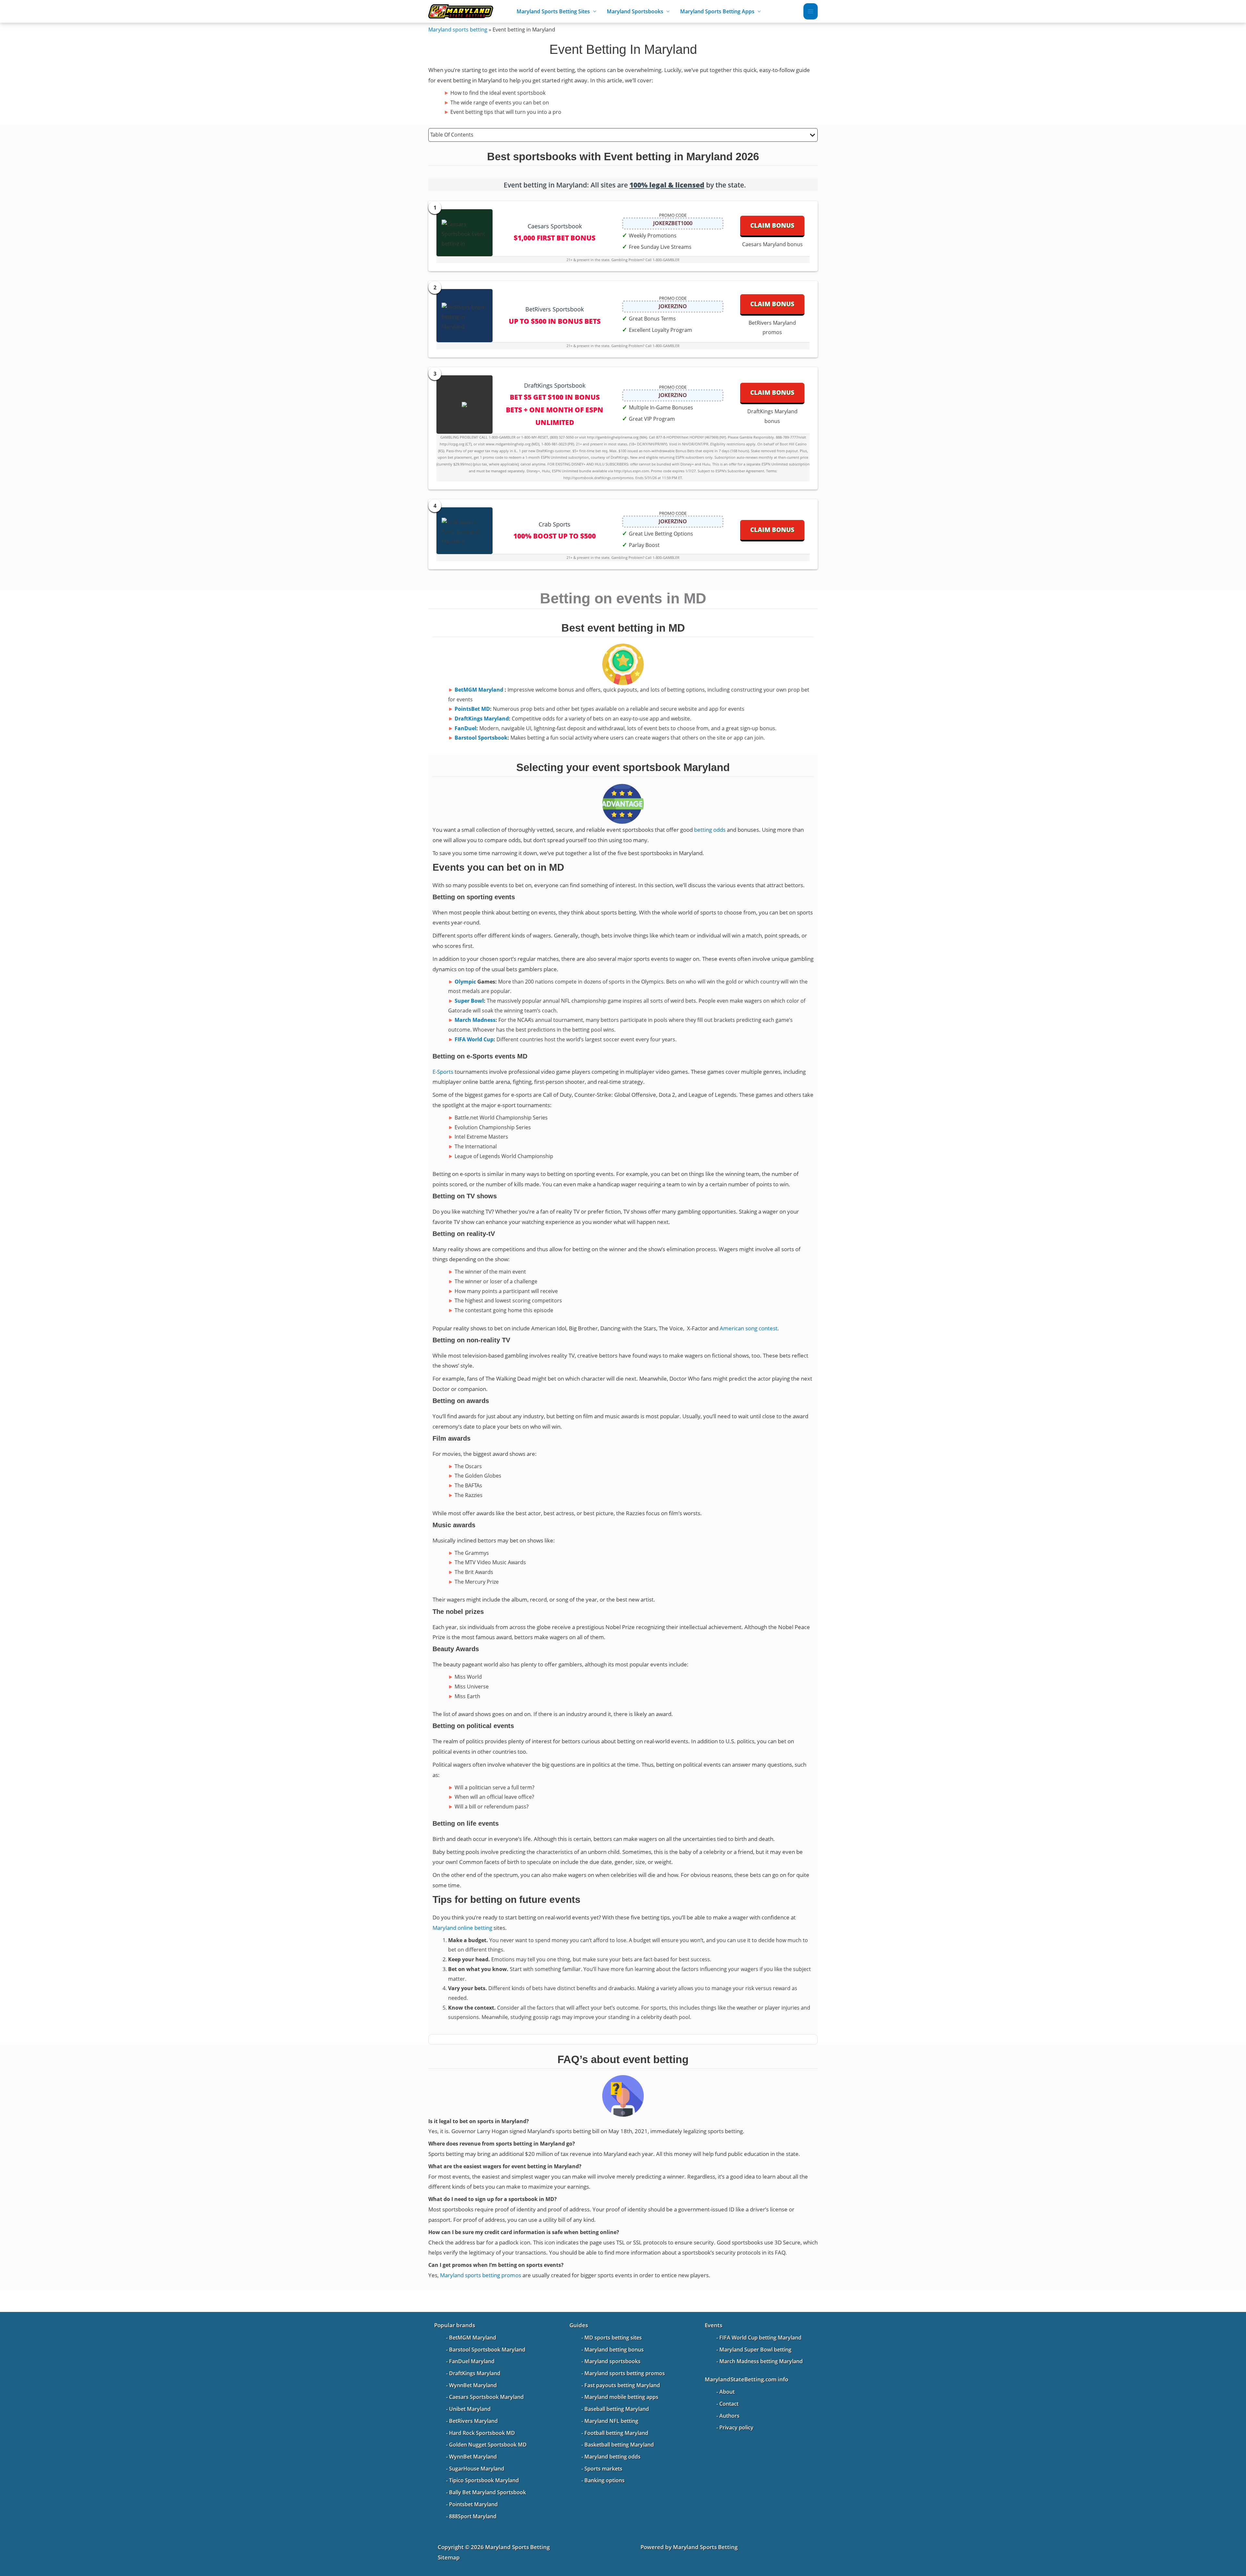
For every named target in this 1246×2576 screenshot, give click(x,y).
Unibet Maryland (470, 2409)
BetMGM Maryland (479, 690)
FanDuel (465, 728)
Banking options (605, 2480)
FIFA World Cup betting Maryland (760, 2338)
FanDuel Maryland (472, 2361)
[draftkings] (464, 405)
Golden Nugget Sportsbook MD (488, 2445)
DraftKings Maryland (482, 719)
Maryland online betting (462, 1928)
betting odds (710, 830)
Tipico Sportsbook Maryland (484, 2480)
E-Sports (443, 1072)
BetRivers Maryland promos (772, 328)
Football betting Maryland (616, 2433)
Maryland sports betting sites (553, 11)
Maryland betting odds (612, 2457)
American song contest (749, 1328)
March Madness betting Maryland (761, 2361)
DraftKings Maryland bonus (772, 416)
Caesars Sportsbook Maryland (486, 2397)
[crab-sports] (464, 531)
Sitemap (449, 2557)
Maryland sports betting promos (481, 2275)
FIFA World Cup (474, 1039)
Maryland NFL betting (611, 2421)
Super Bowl (469, 1001)
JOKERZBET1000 (673, 223)
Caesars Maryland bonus (772, 244)
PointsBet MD (472, 709)
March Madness (475, 1020)
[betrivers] (464, 316)
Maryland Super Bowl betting (755, 2350)
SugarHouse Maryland (477, 2469)
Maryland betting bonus (614, 2350)
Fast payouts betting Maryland (622, 2385)
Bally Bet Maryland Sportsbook (488, 2492)
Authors (729, 2416)
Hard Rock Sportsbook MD (482, 2433)
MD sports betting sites (613, 2338)
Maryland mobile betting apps (621, 2397)
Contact (729, 2404)
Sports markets (603, 2469)
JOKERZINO (673, 306)
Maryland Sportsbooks (635, 11)
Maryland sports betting (458, 30)
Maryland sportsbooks (612, 2361)
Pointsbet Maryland (473, 2504)
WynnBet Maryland (473, 2385)
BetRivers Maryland (473, 2421)
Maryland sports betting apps (717, 11)
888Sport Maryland (473, 2516)
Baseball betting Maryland (617, 2409)
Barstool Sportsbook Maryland (487, 2350)
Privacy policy (736, 2427)
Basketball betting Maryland (619, 2445)
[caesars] (464, 233)
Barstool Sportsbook (481, 738)
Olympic (465, 982)
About (727, 2392)
